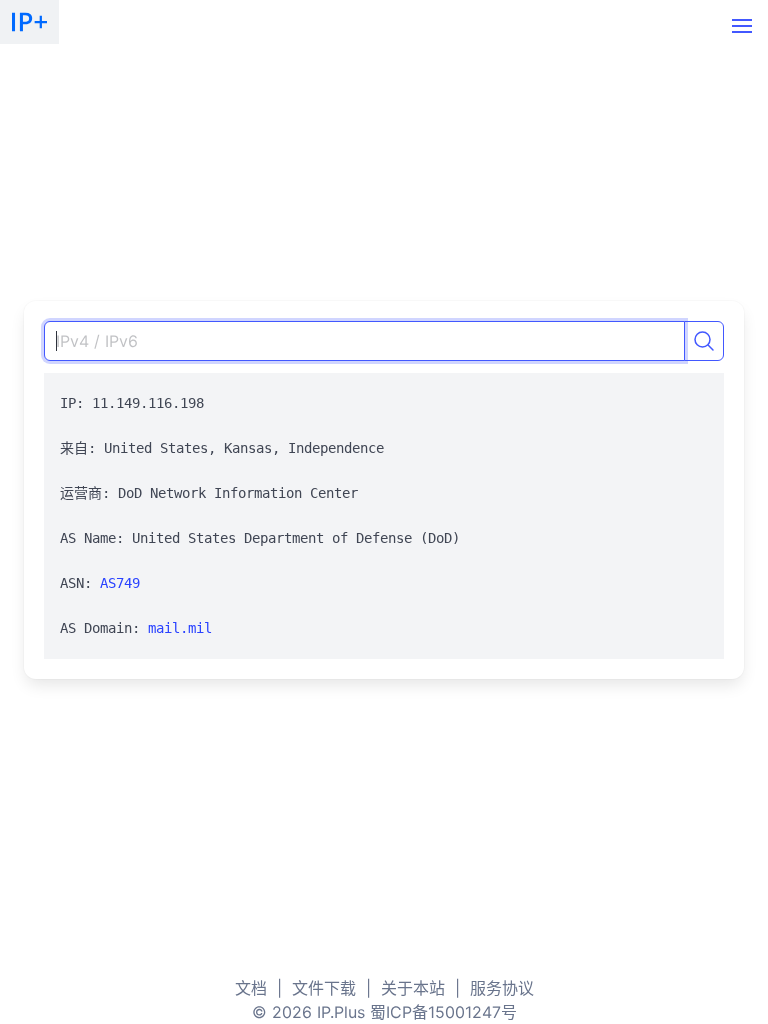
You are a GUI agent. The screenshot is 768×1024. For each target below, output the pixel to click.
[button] (742, 26)
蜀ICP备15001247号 (443, 1012)
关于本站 (413, 988)
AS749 (120, 583)
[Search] (704, 341)
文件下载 (324, 988)
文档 (251, 988)
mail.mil (180, 628)
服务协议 (502, 988)
